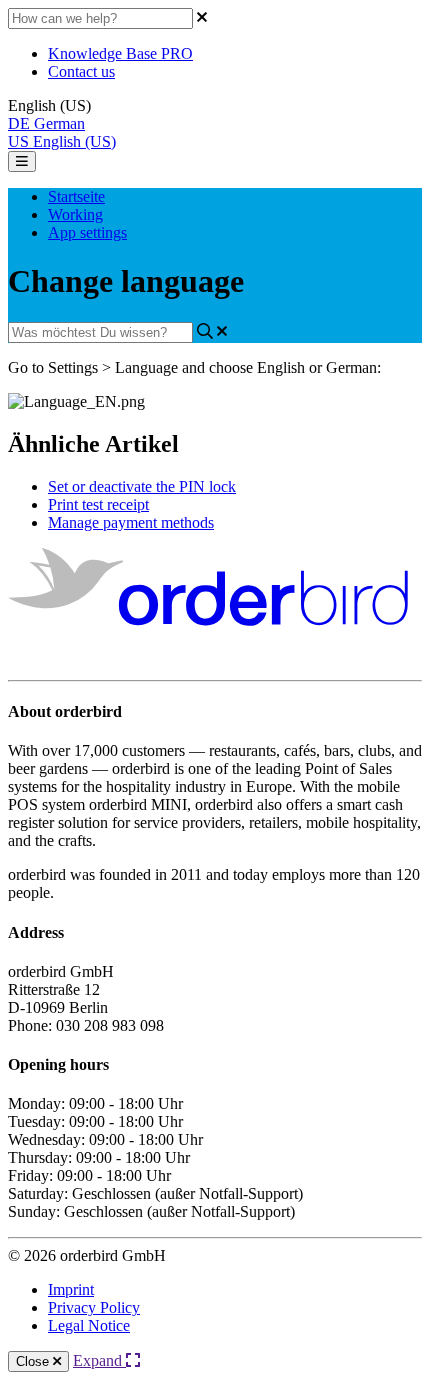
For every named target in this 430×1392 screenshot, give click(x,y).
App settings (87, 232)
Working (75, 214)
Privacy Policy (94, 1307)
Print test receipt (98, 504)
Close (34, 1361)
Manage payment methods (131, 522)
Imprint (71, 1289)
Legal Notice (89, 1325)
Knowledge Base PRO (120, 53)
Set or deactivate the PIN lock (142, 486)
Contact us (81, 71)
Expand (99, 1360)
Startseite (76, 196)
